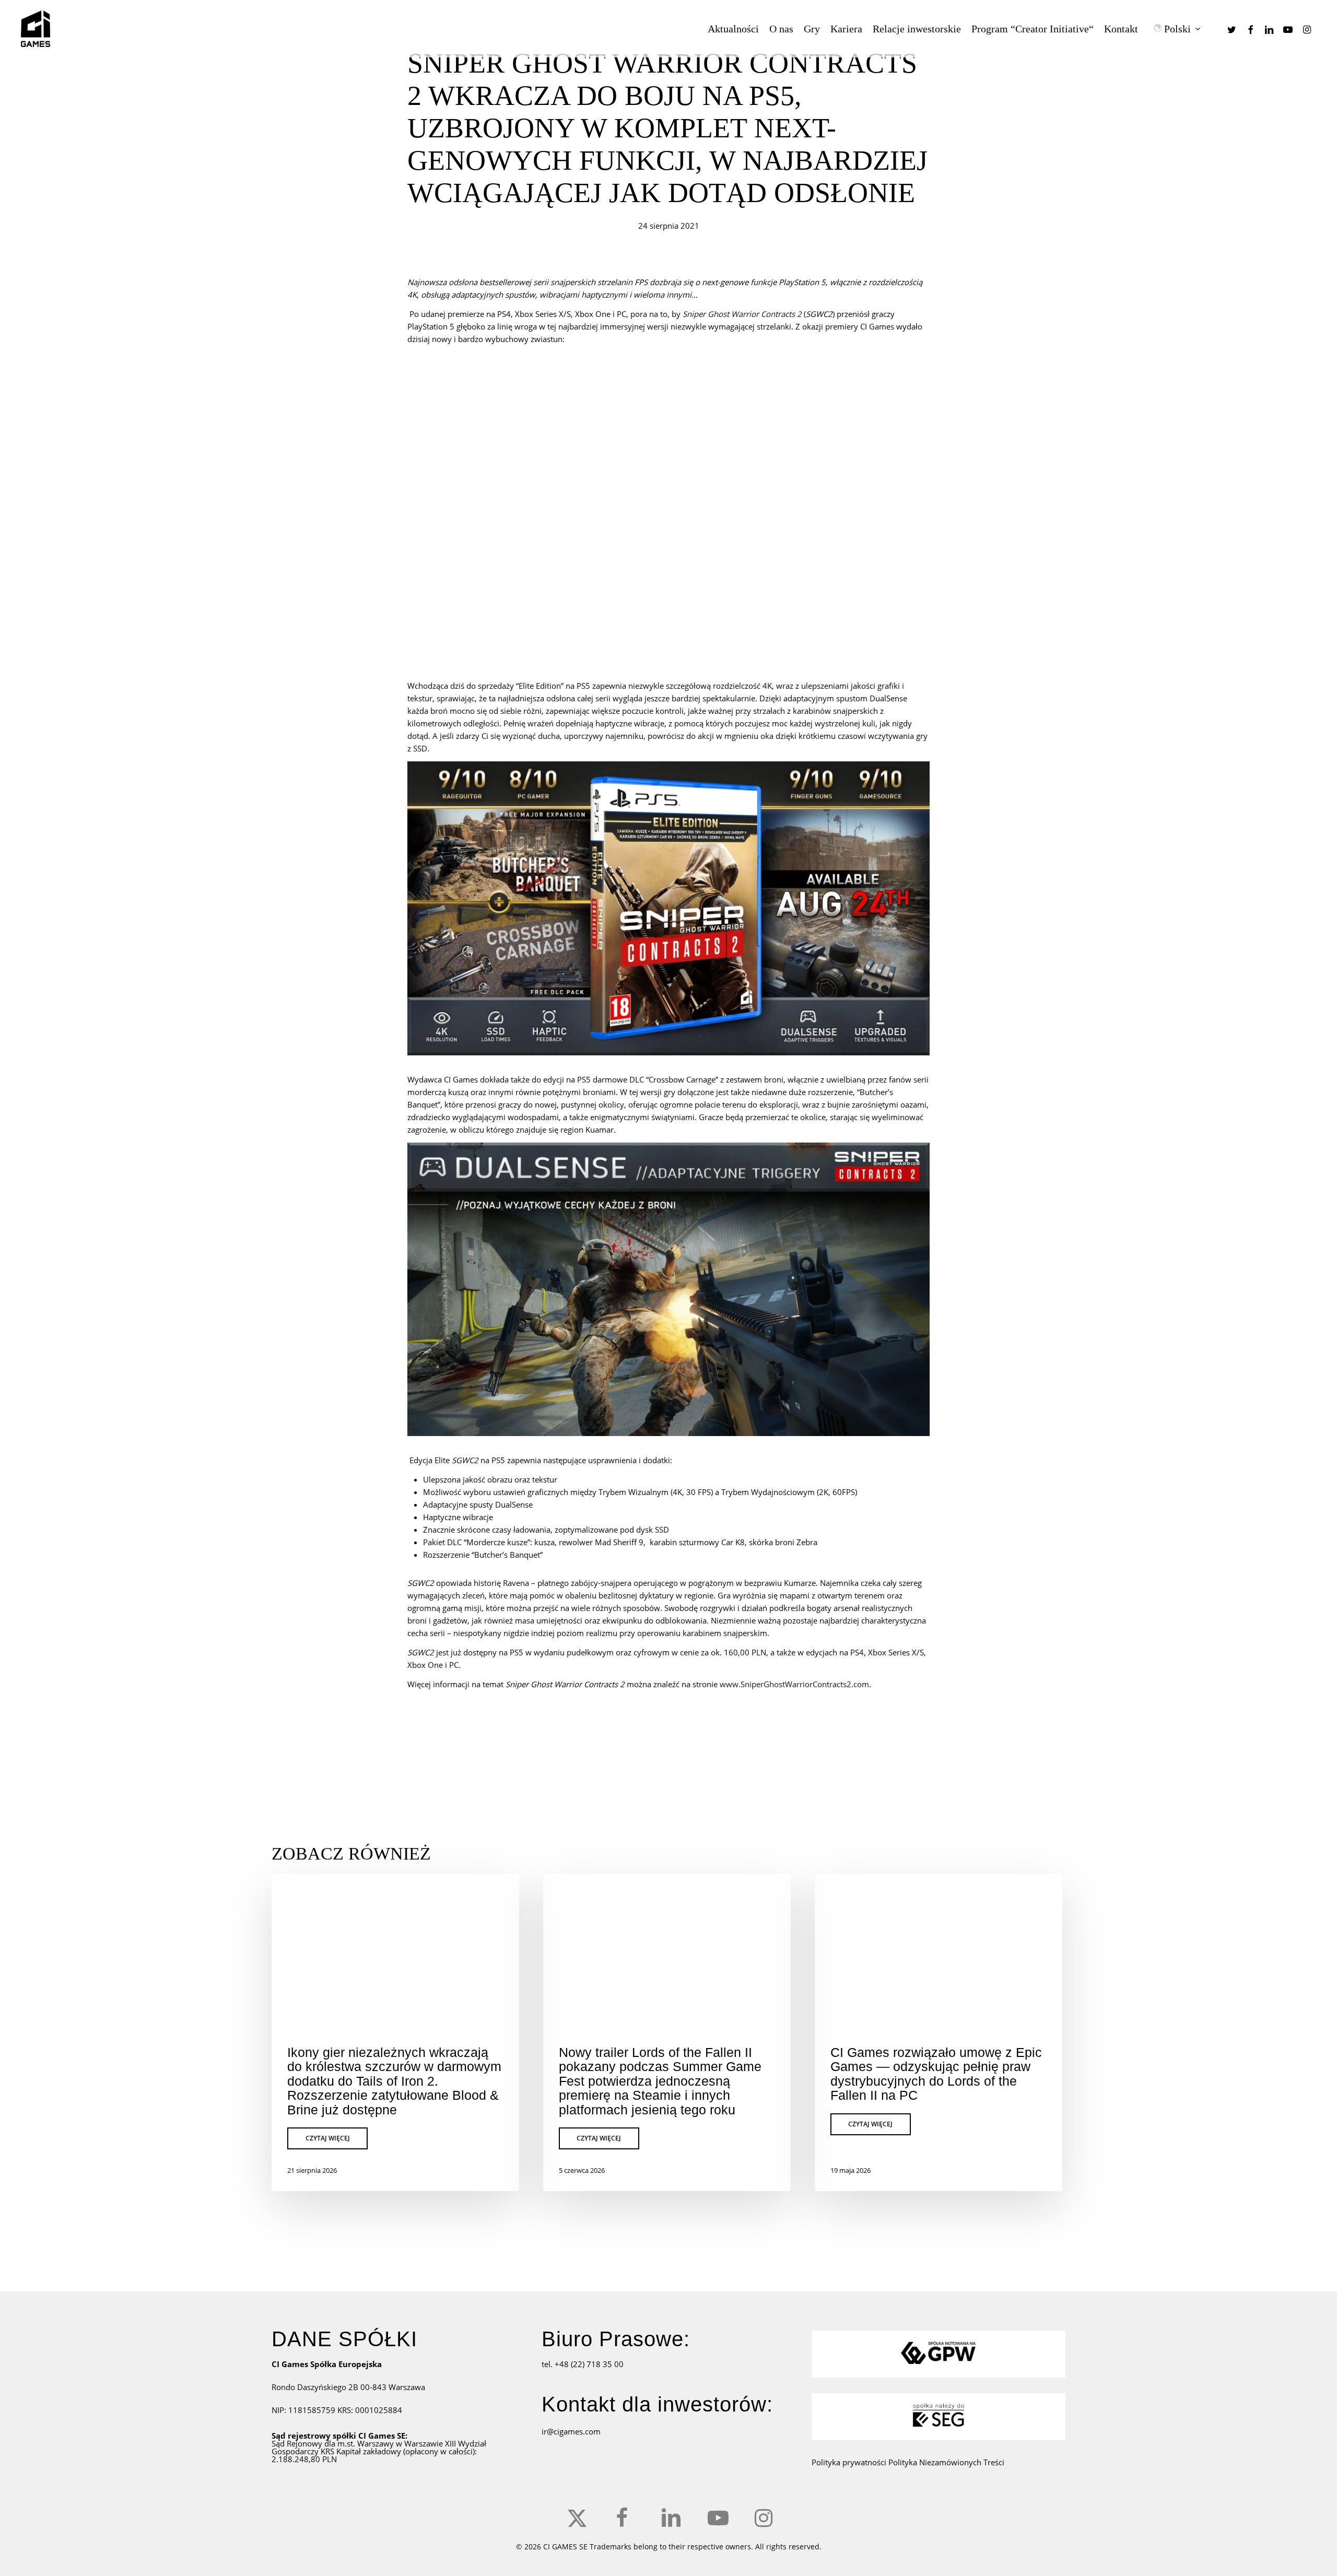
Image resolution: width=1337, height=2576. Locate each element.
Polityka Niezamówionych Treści (946, 2462)
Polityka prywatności (850, 2462)
